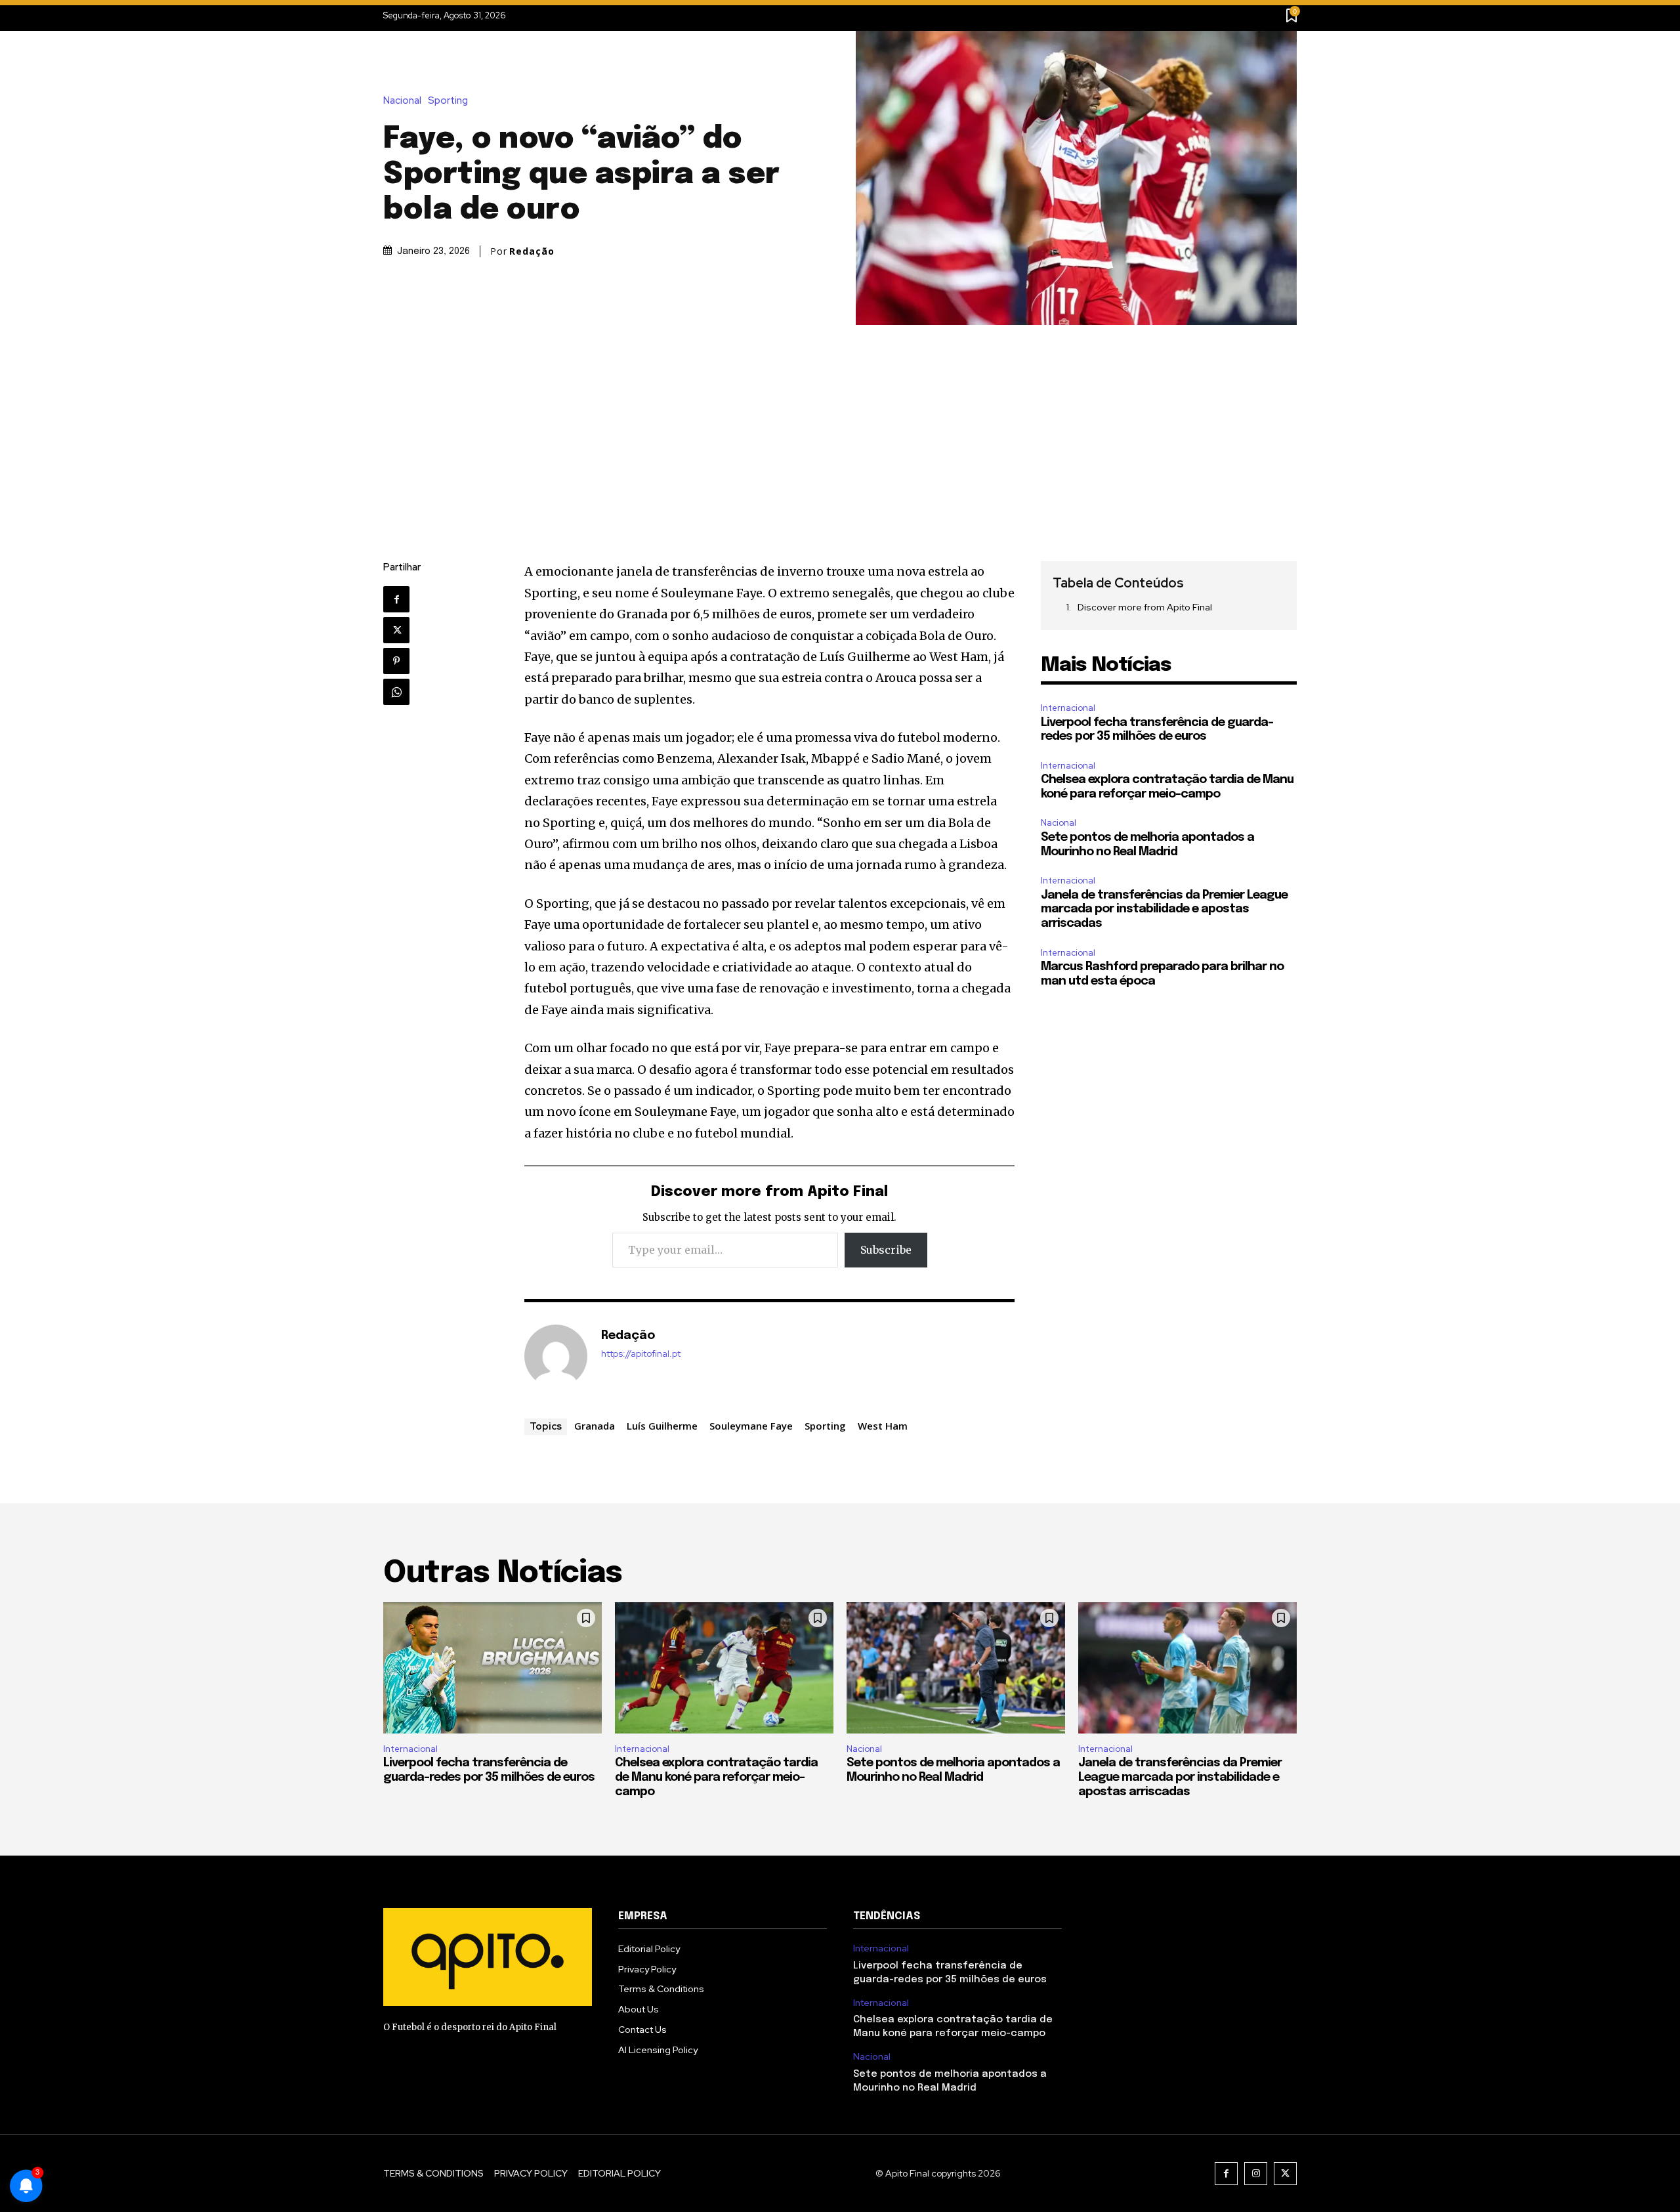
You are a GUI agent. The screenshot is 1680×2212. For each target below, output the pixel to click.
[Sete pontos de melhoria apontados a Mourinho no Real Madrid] (956, 1668)
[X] (396, 630)
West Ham (883, 1426)
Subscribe (886, 1250)
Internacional (1068, 708)
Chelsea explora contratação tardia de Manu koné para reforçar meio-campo (716, 1777)
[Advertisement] (840, 423)
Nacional (402, 101)
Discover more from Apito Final (1145, 607)
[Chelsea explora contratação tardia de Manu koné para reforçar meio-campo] (724, 1668)
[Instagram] (1256, 2174)
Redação (532, 251)
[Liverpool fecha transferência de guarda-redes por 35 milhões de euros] (493, 1668)
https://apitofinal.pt (641, 1354)
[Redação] (556, 1356)
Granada (595, 1426)
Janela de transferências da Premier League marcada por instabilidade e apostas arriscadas (1164, 909)
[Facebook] (396, 599)
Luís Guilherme (662, 1426)
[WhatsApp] (396, 692)
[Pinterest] (396, 661)
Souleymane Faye (751, 1426)
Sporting (448, 101)
